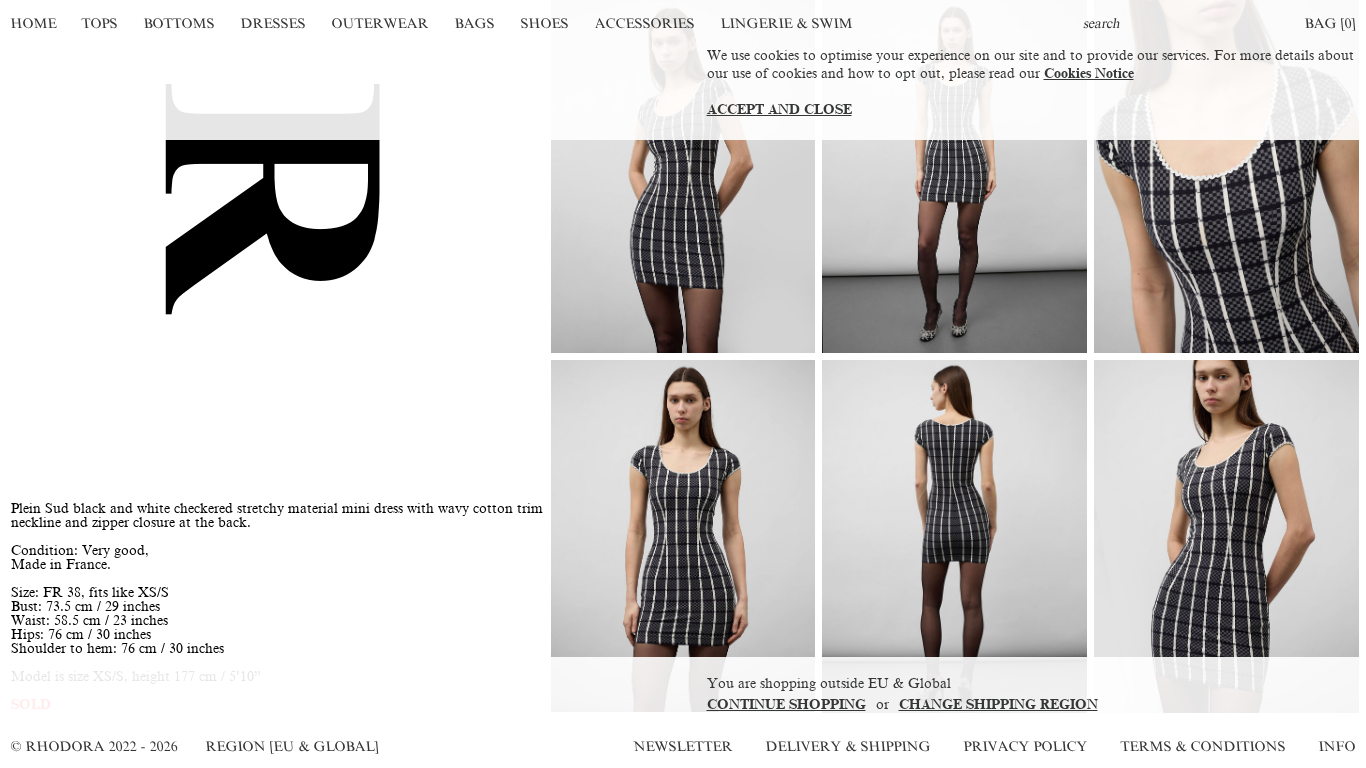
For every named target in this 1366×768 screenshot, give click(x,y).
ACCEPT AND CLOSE (779, 109)
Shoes (544, 23)
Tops (100, 23)
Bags (474, 23)
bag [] (1330, 23)
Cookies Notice (1089, 73)
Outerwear (380, 23)
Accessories (644, 23)
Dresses (273, 23)
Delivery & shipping (848, 746)
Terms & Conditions (1203, 746)
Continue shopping (786, 704)
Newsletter (683, 746)
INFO (1337, 746)
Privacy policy (1025, 746)
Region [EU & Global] (292, 746)
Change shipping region (998, 704)
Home (33, 23)
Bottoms (180, 23)
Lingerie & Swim (786, 23)
